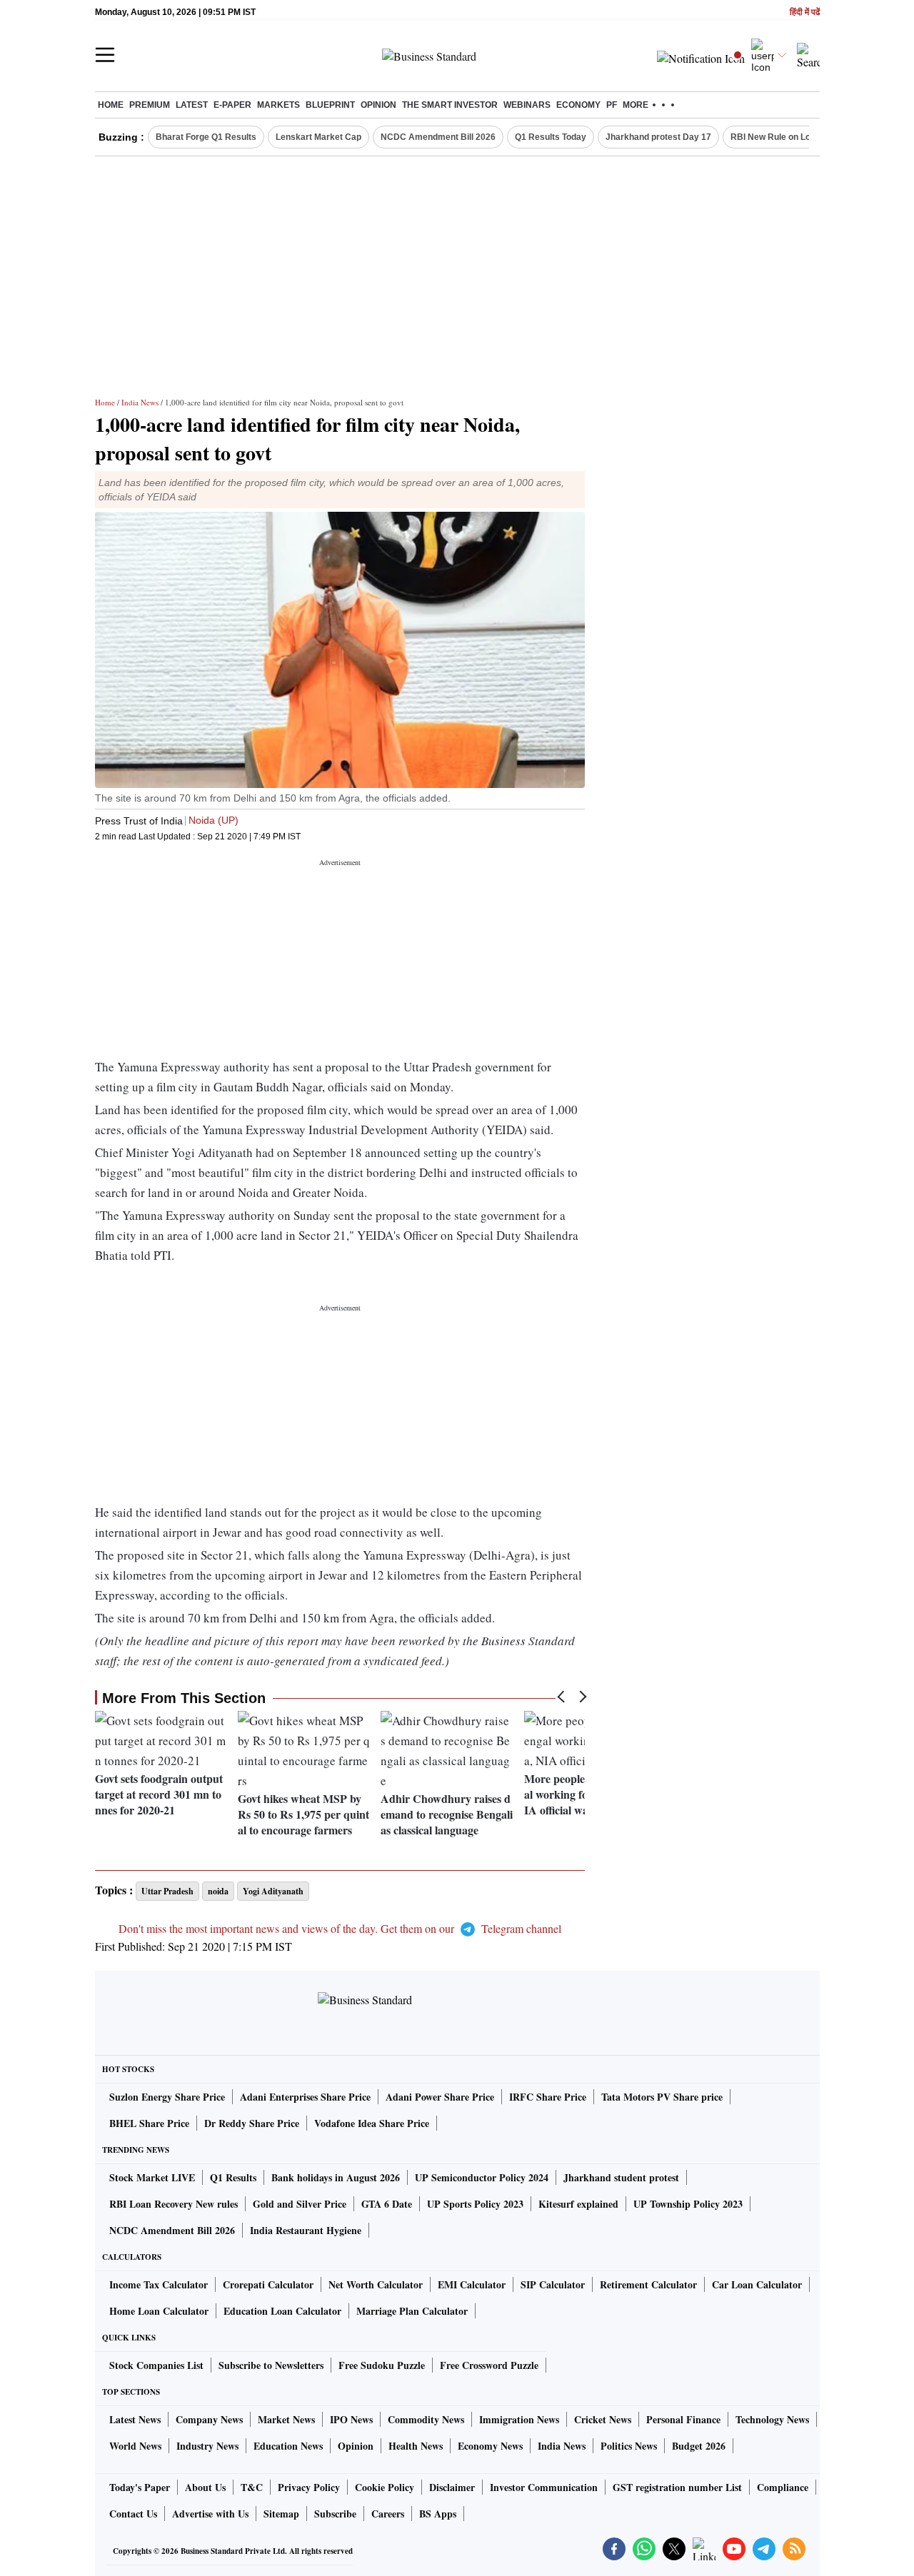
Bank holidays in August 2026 (336, 2177)
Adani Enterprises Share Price (305, 2097)
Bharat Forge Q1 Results (206, 137)
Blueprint (330, 105)
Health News (416, 2446)
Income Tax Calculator (159, 2284)
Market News (286, 2419)
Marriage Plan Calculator (412, 2311)
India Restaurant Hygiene (306, 2230)
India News (140, 402)
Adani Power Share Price (440, 2097)
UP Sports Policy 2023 (475, 2204)
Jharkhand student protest (621, 2177)
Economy (578, 105)
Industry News (207, 2446)
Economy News (490, 2446)
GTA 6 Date (387, 2204)
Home (111, 105)
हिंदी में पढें (805, 12)
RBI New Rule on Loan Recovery (797, 137)
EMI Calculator (472, 2284)
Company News (209, 2419)
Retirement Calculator (648, 2284)
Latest (192, 105)
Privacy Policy (309, 2487)
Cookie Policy (385, 2487)
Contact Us (133, 2514)
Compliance (783, 2487)
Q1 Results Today (551, 137)
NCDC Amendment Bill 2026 (438, 137)
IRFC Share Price (548, 2097)
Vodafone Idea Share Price (372, 2123)
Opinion (378, 105)
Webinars (527, 105)
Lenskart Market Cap (318, 137)
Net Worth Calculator (376, 2284)
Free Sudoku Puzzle (382, 2365)
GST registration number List (677, 2487)
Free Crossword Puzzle (489, 2365)
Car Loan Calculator (757, 2284)
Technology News (772, 2419)
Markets (278, 105)
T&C (252, 2487)
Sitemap (281, 2514)
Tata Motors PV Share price (662, 2097)
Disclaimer (452, 2487)
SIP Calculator (553, 2284)
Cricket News (603, 2419)
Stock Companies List (156, 2365)
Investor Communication (544, 2487)
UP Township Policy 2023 (688, 2204)
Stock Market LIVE (152, 2177)
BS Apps (438, 2514)
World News (135, 2446)
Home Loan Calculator (159, 2311)
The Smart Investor (450, 105)
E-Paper (232, 105)
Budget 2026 (699, 2446)
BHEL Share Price (149, 2123)
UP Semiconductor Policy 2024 (482, 2177)
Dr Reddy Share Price (252, 2123)
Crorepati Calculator (268, 2284)
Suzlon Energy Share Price (167, 2097)
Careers (388, 2514)
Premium (150, 105)
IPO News (351, 2419)
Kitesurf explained (578, 2204)
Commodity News (426, 2419)
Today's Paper (140, 2487)
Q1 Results (233, 2177)
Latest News (135, 2419)
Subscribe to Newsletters (271, 2365)
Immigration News (519, 2419)
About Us (205, 2487)
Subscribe (335, 2514)
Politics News (629, 2446)
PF (612, 105)
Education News (288, 2446)
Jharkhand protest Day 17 (658, 137)
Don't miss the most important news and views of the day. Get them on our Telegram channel (340, 1928)
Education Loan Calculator (282, 2311)
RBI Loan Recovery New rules (174, 2204)
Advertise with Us (210, 2514)
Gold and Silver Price (300, 2204)
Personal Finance (683, 2419)
